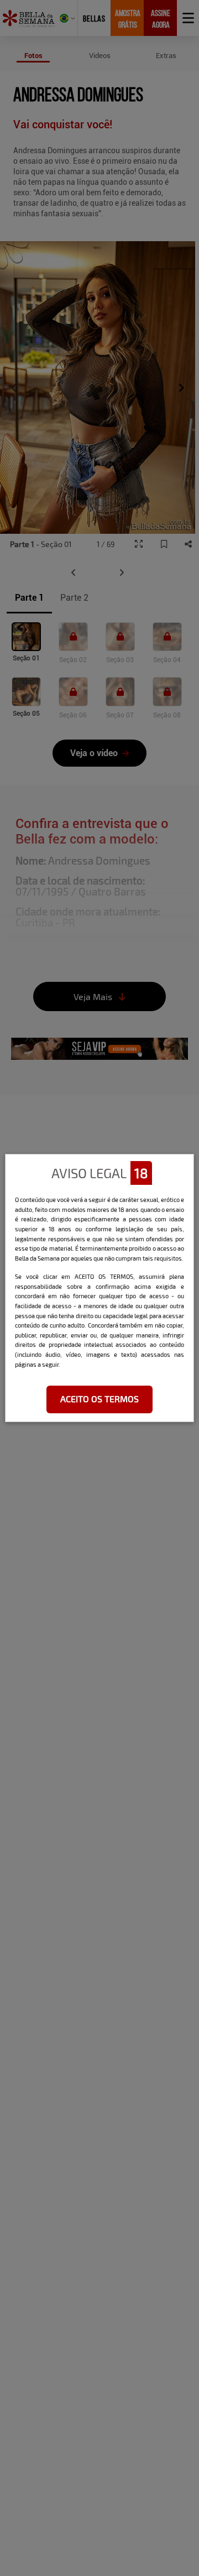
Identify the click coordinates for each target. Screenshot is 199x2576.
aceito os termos (99, 1399)
